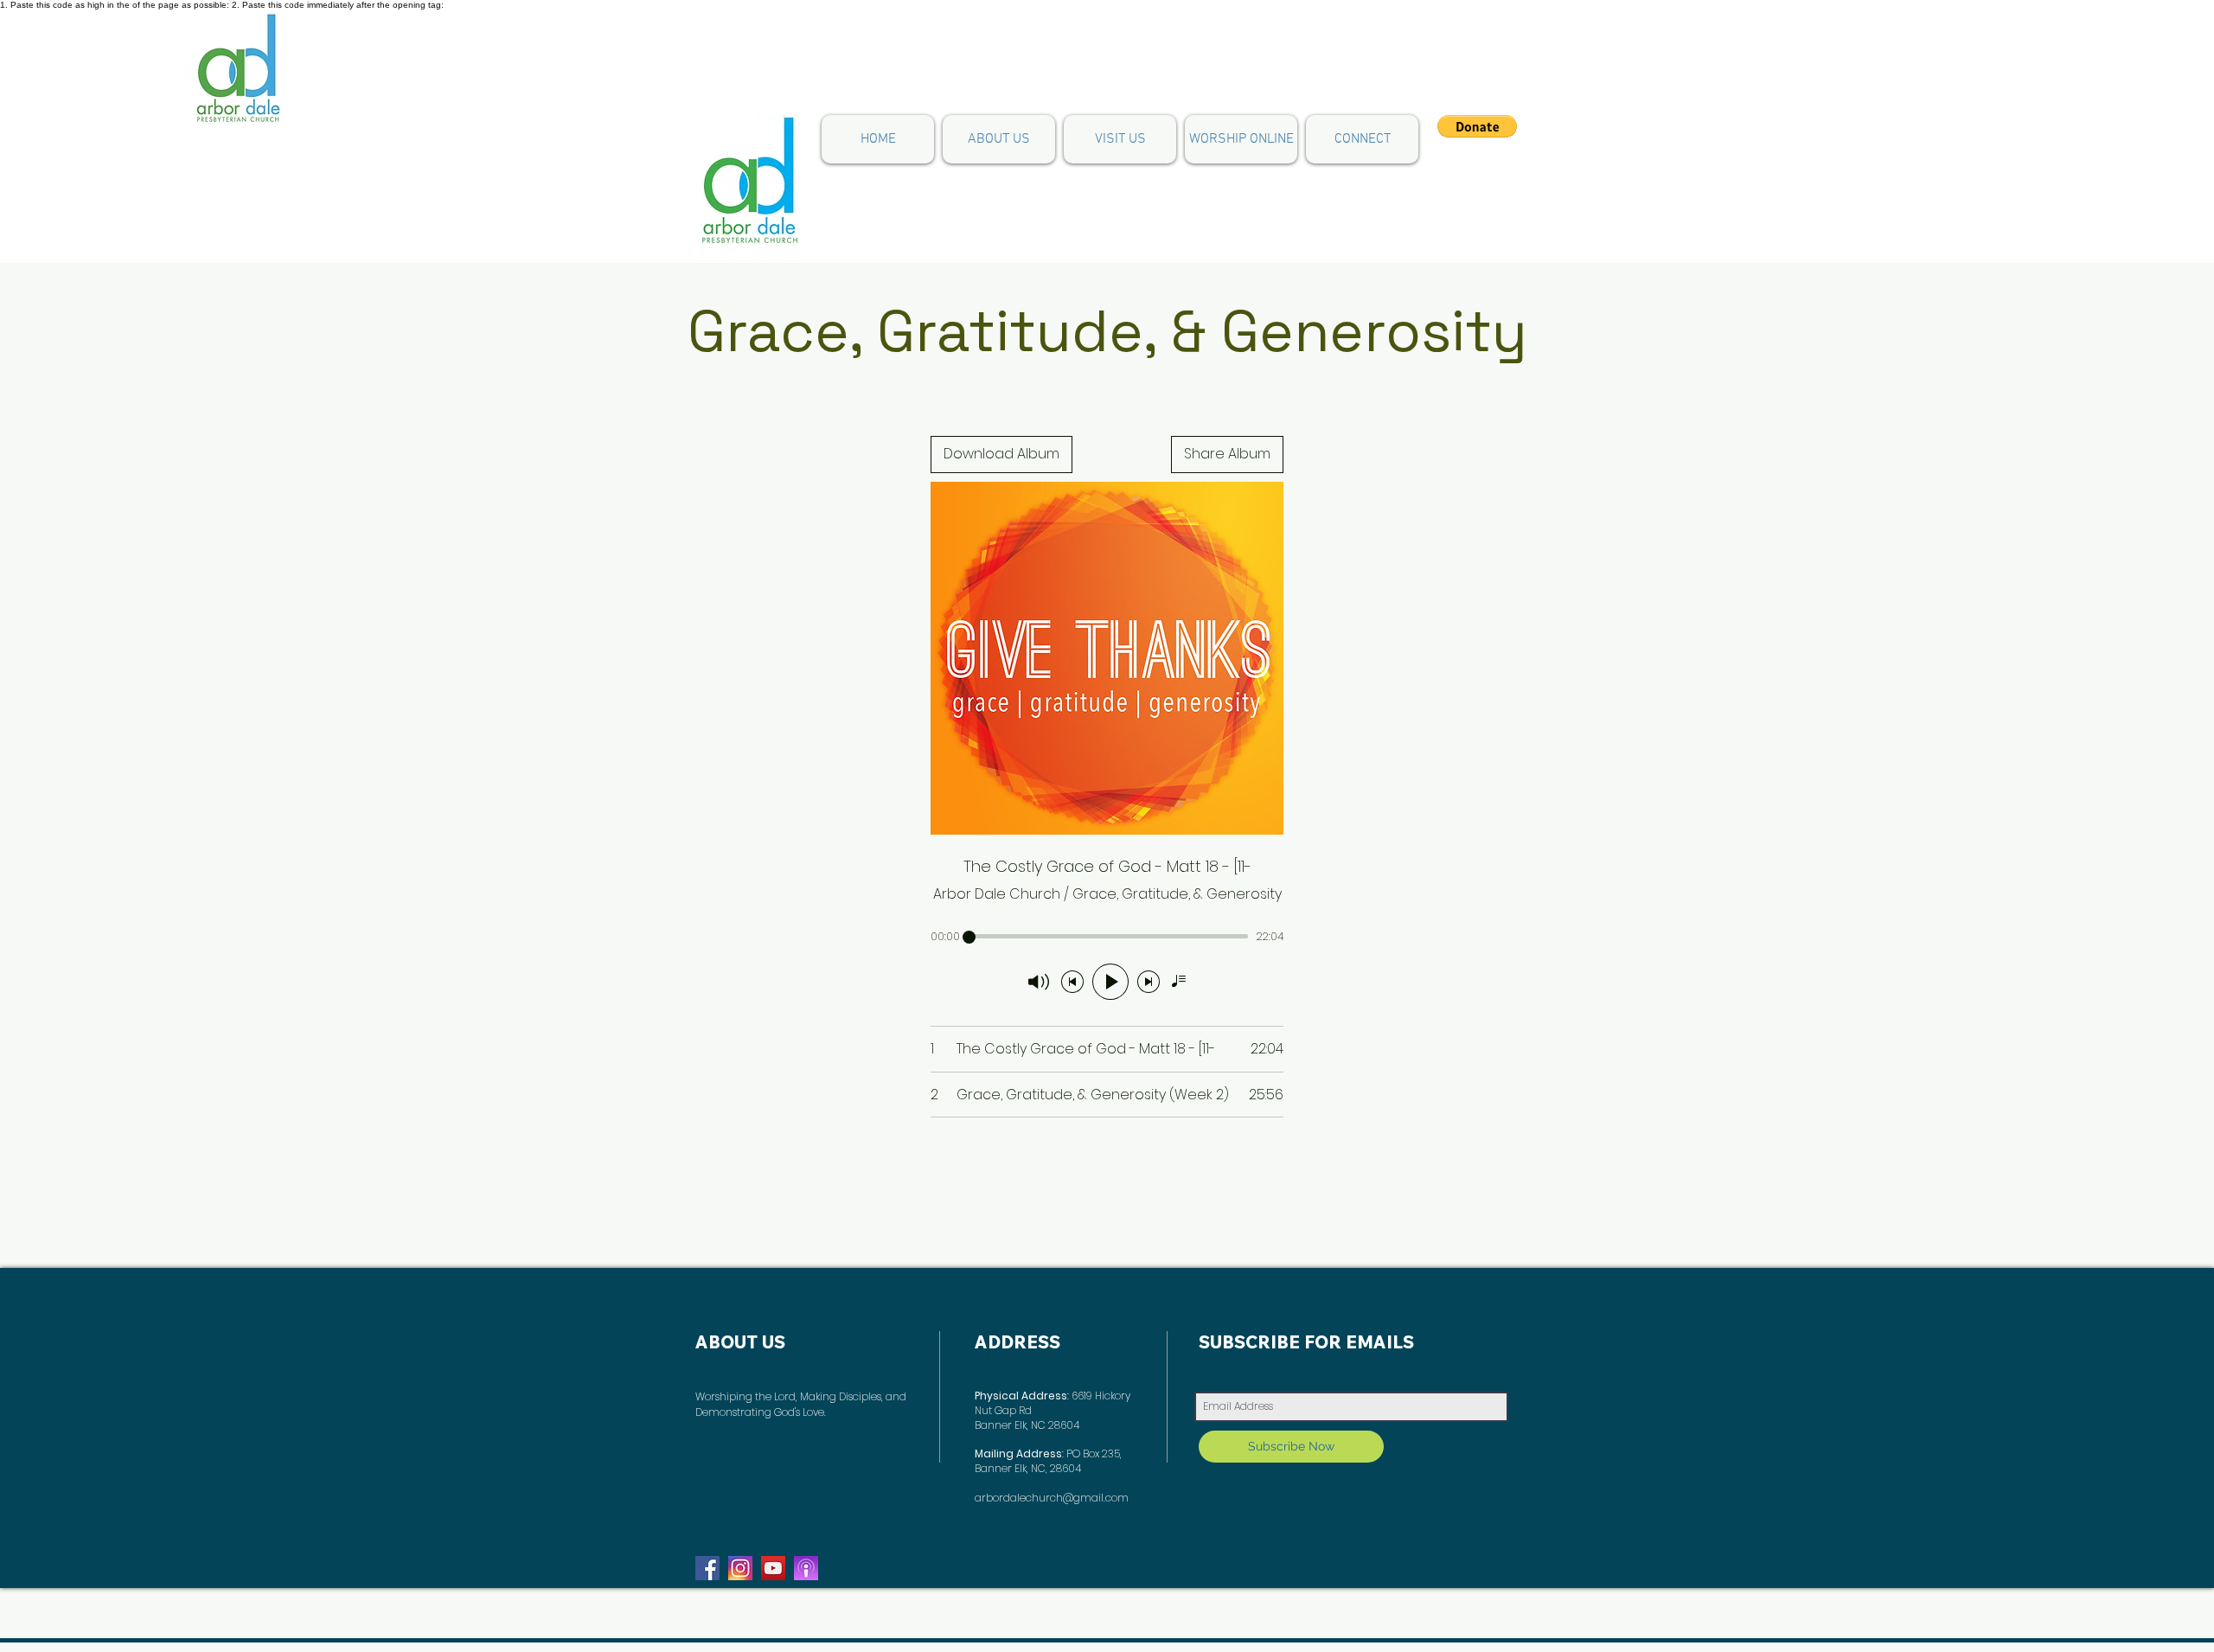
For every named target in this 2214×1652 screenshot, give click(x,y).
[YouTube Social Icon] (773, 1568)
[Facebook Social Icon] (707, 1568)
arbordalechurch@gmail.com (1052, 1498)
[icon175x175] (740, 1568)
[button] (1362, 139)
